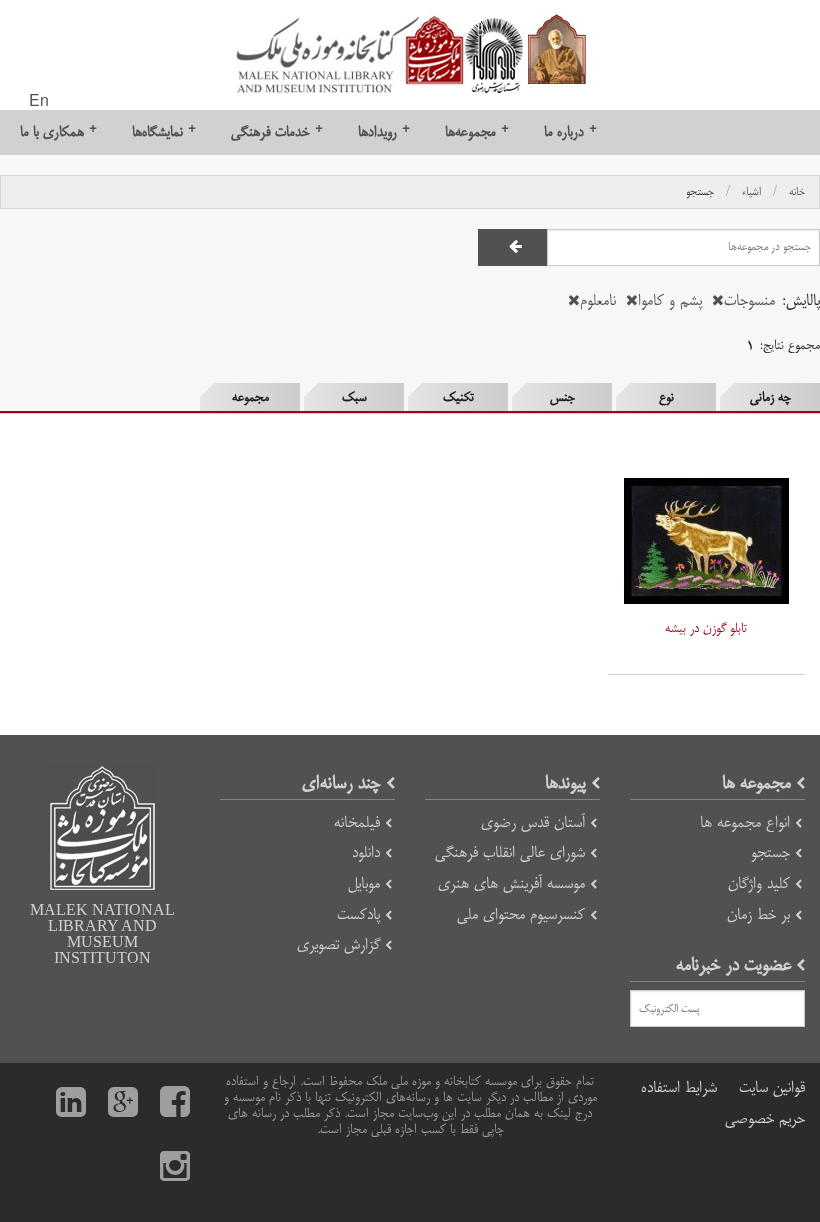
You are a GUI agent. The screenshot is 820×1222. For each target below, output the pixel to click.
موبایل (364, 883)
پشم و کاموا (670, 300)
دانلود (366, 852)
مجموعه (250, 397)
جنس (562, 397)
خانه (797, 192)
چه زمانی (770, 397)
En (39, 102)
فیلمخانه (357, 822)
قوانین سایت (772, 1087)
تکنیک (458, 397)
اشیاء (751, 192)
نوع (666, 397)
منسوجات (749, 300)
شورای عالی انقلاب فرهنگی (510, 852)
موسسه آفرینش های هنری (511, 883)
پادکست (358, 914)
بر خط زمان (758, 914)
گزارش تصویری (338, 944)
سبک (354, 397)
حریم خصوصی (765, 1118)
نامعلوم (598, 300)
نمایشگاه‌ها (164, 131)
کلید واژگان (759, 883)
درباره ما (570, 131)
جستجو (700, 192)
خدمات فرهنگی (277, 131)
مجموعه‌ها (477, 131)
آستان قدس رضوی (533, 822)
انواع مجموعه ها (745, 822)
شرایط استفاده (679, 1087)
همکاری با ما (58, 131)
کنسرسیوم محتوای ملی (521, 914)
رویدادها (384, 131)
